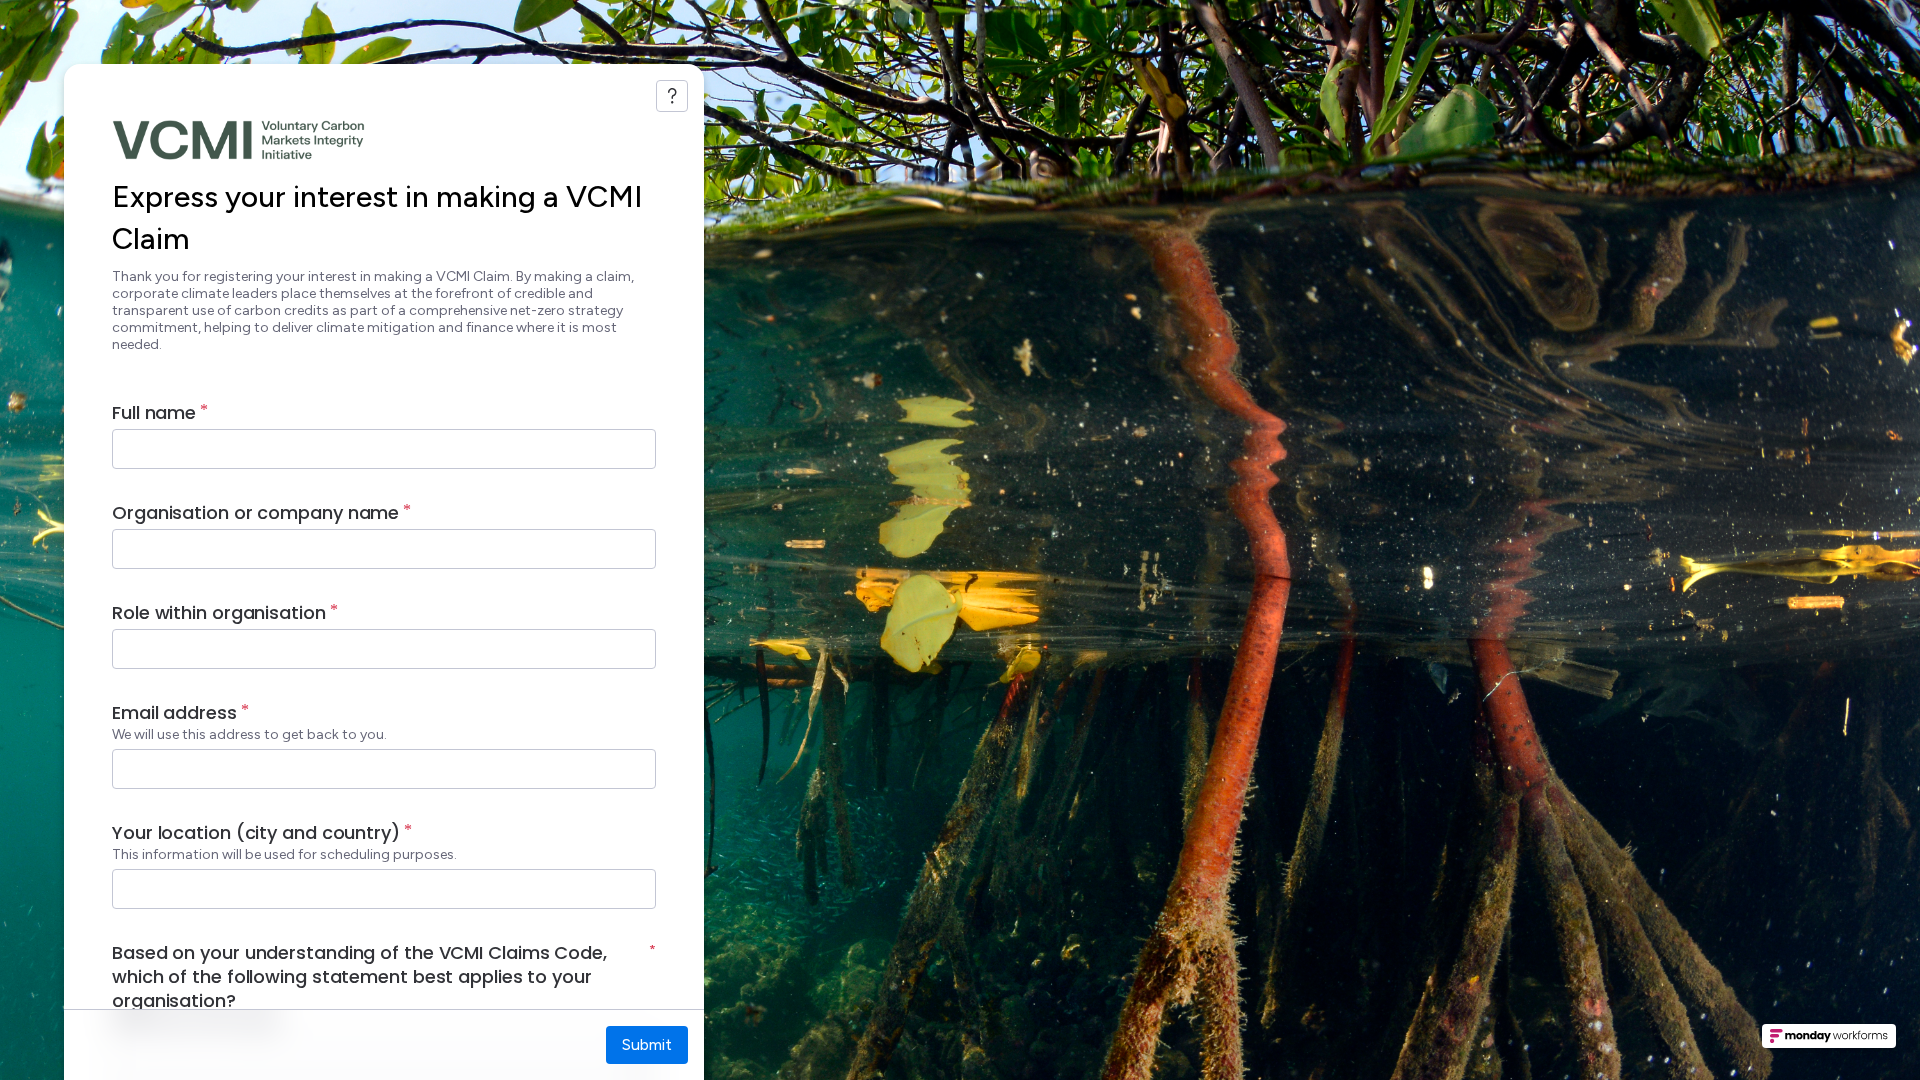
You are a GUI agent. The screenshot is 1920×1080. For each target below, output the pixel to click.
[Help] (672, 96)
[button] (1829, 1042)
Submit (647, 1044)
